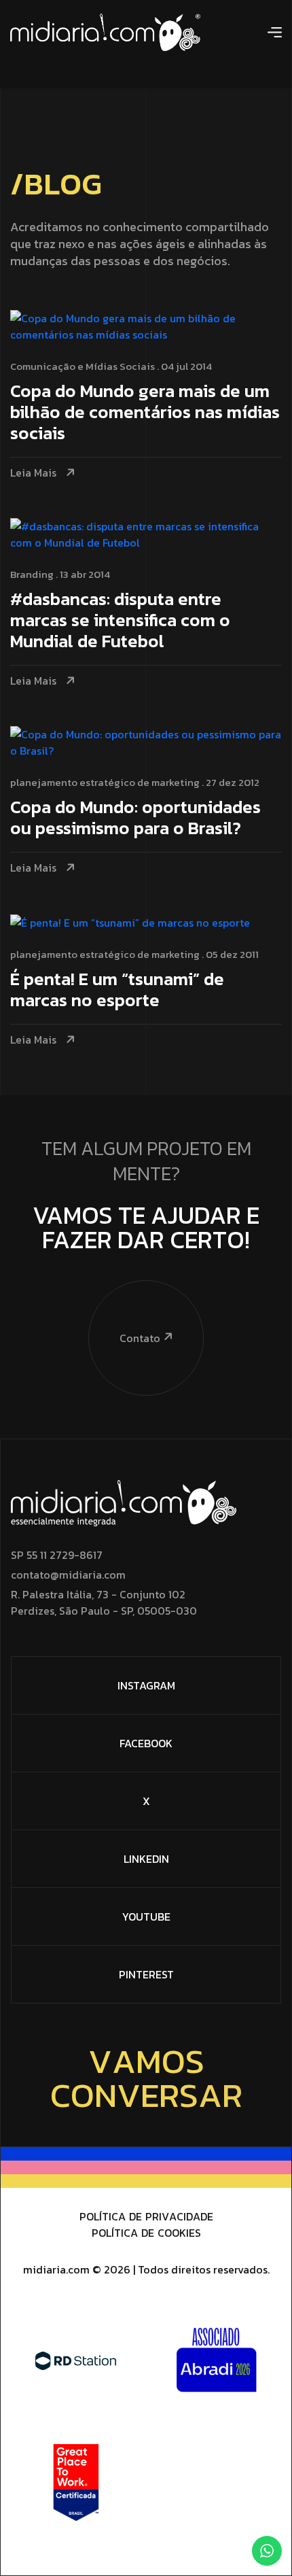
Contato (140, 1338)
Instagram (146, 1685)
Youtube (146, 1917)
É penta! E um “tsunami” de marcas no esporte (117, 991)
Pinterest (146, 1974)
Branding (32, 574)
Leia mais (33, 473)
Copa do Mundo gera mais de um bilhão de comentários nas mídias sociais (145, 413)
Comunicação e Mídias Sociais (83, 366)
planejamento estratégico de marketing (105, 782)
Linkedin (146, 1859)
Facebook (146, 1743)
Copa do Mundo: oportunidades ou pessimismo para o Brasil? (135, 819)
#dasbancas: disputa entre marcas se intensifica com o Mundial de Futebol (120, 621)
